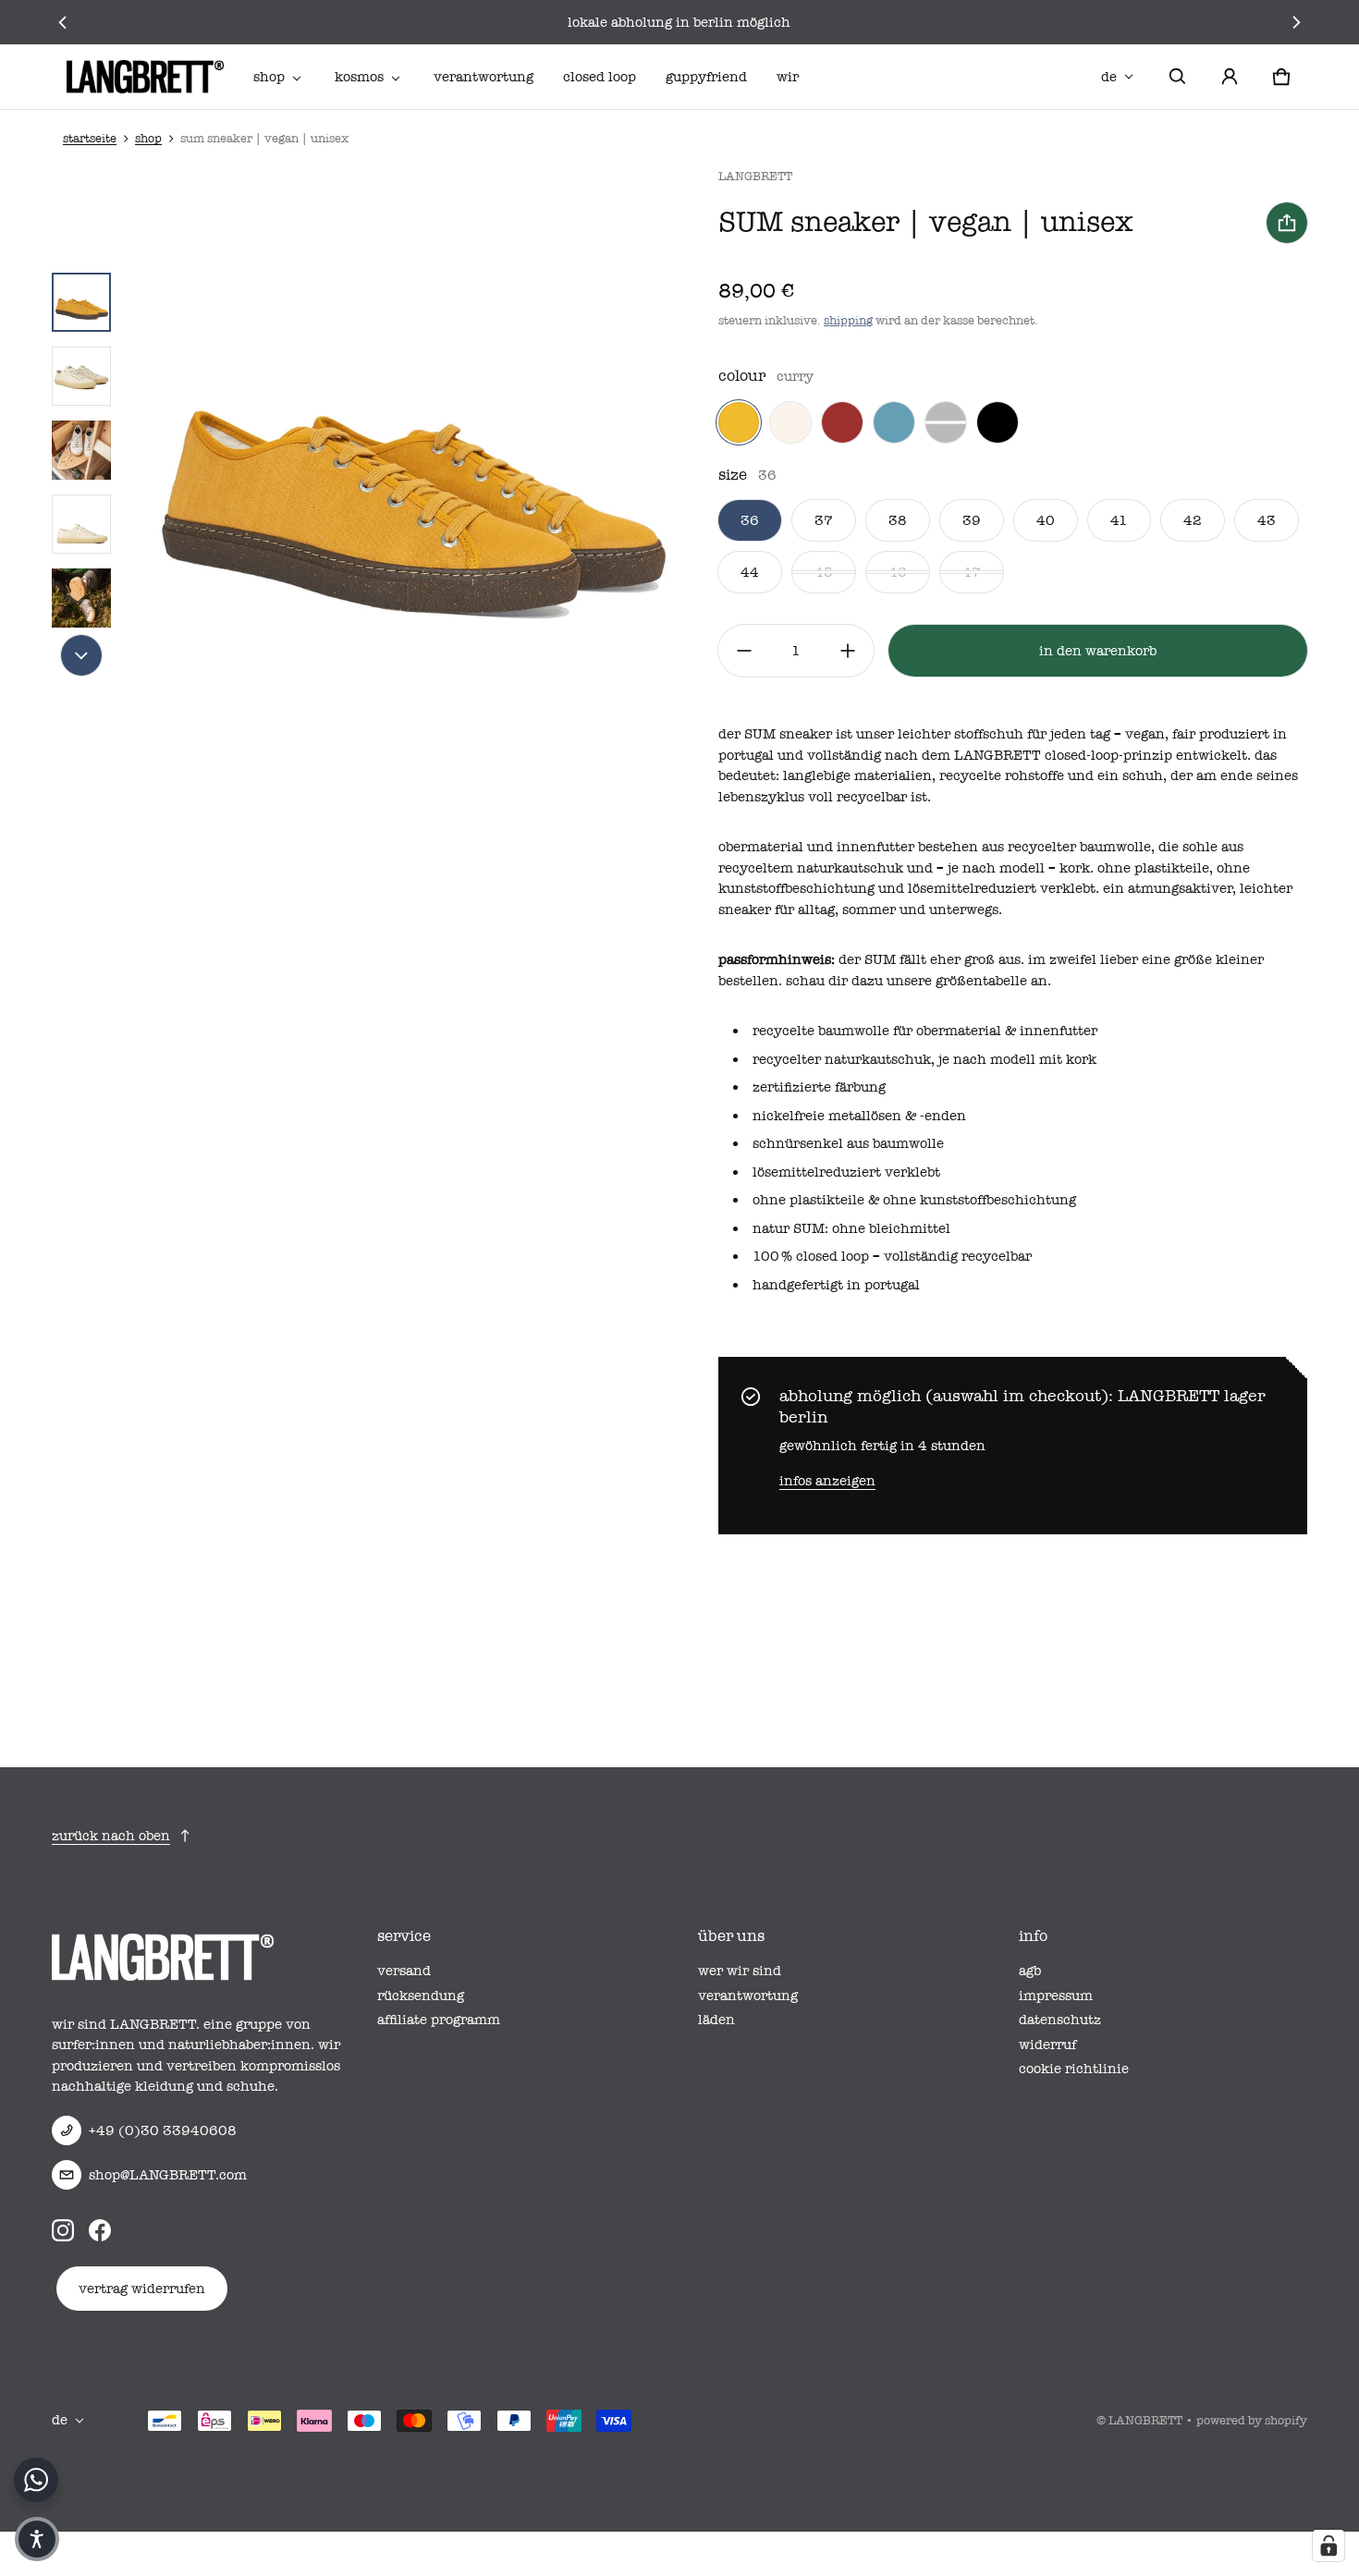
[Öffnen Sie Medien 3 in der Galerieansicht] (81, 450)
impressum (1056, 1996)
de (1109, 77)
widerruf (1047, 2045)
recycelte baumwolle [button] (821, 1031)
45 (824, 572)
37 (824, 520)
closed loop (600, 77)
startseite (90, 138)
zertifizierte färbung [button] (819, 1087)
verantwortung (484, 77)
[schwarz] (998, 422)
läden (716, 2020)
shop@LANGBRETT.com (168, 2175)
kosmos (359, 77)
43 (1267, 520)
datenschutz (1060, 2020)
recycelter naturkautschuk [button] (842, 1059)
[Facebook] (100, 2230)
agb (1030, 1971)
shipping (848, 320)
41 (1119, 520)
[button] (1178, 77)
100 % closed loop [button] (811, 1256)
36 (750, 520)
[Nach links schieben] (62, 22)
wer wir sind (740, 1971)
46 (898, 572)
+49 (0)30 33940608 (163, 2130)
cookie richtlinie (1074, 2069)
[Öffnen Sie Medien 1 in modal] (409, 450)
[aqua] (894, 422)
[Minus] (744, 651)
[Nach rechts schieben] (1297, 22)
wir (788, 77)
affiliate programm (439, 2020)
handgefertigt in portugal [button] (836, 1285)
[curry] (739, 422)
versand (404, 1971)
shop (269, 77)
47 (972, 572)
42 (1193, 520)
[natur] (790, 422)
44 (750, 572)
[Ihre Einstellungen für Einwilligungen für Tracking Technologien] (1328, 2545)
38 (898, 520)
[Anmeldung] (1230, 77)
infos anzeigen (827, 1481)
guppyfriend (706, 77)
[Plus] (848, 651)
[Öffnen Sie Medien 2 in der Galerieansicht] (81, 376)
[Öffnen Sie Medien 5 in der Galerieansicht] (81, 598)
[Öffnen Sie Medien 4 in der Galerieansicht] (81, 524)
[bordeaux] (842, 422)
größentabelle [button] (981, 981)
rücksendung (421, 1996)
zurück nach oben (111, 1836)
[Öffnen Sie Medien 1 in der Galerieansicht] (81, 302)
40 (1046, 520)
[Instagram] (63, 2230)
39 (972, 520)
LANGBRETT (1145, 2420)
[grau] (946, 422)
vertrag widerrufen (142, 2289)
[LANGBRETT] (145, 77)
